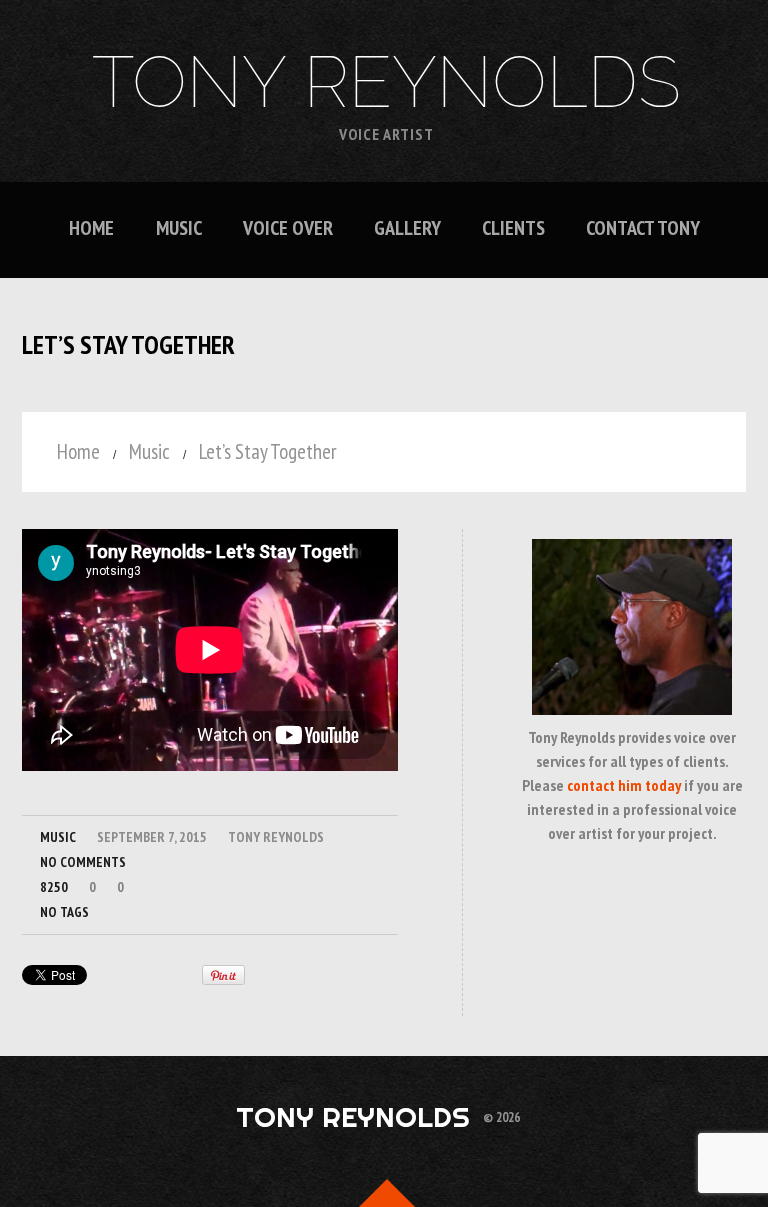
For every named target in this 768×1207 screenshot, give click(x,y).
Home (91, 228)
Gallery (407, 228)
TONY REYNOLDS (386, 82)
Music (179, 228)
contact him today (624, 785)
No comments (83, 862)
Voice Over (288, 228)
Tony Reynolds (276, 837)
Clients (513, 228)
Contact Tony (643, 228)
